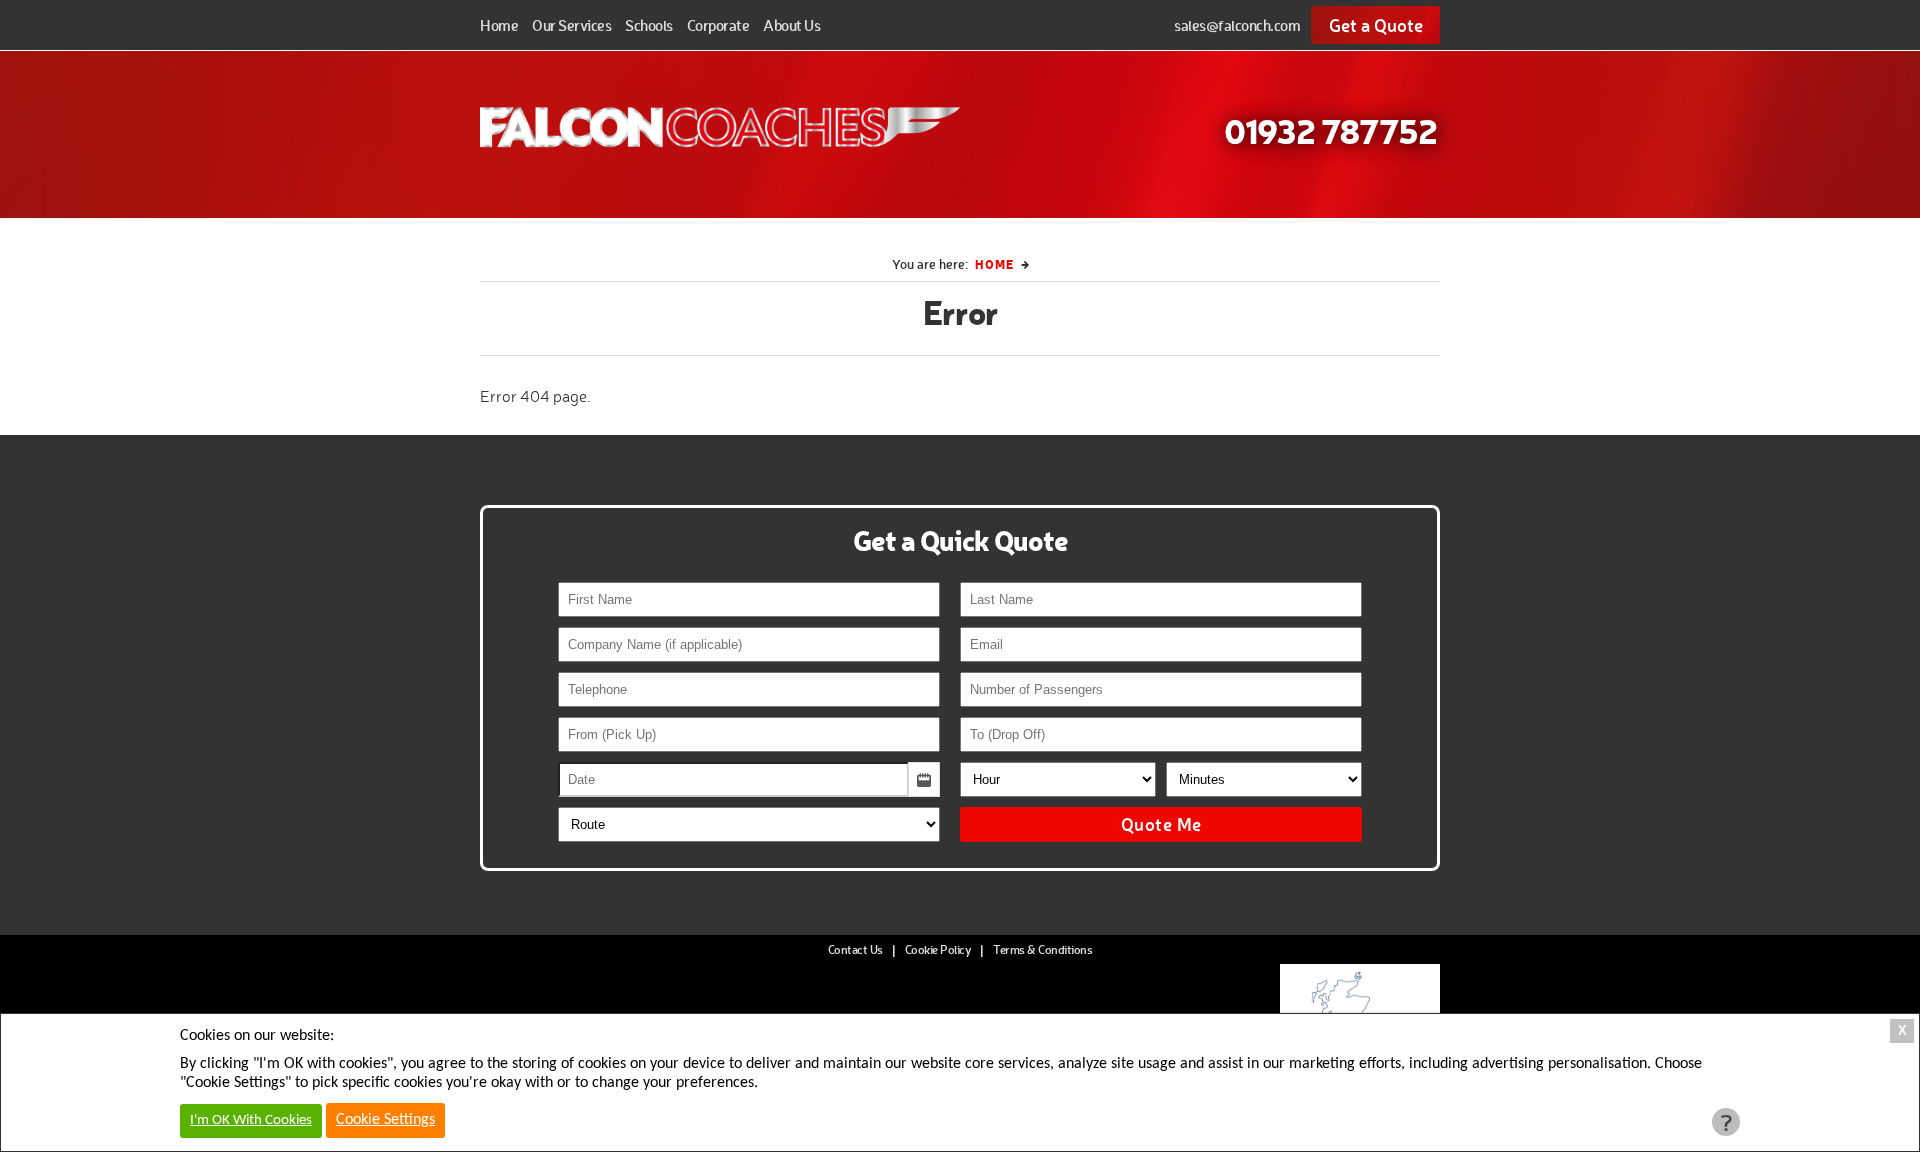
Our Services (571, 25)
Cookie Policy (938, 949)
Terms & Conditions (1042, 949)
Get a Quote (1376, 25)
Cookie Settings (385, 1120)
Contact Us (855, 949)
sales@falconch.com (1237, 25)
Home (499, 25)
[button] (924, 779)
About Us (791, 25)
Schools (649, 25)
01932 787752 (1330, 130)
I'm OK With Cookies (251, 1120)
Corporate (718, 25)
